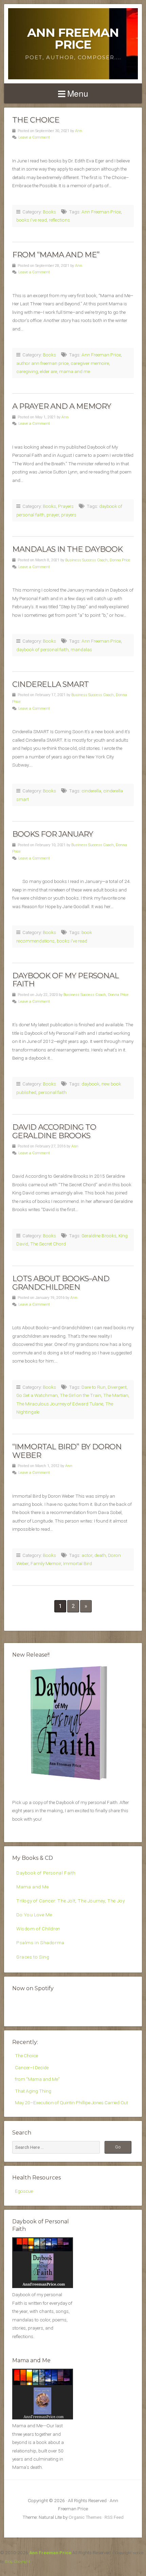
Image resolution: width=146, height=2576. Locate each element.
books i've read (32, 220)
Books (49, 212)
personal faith (52, 1092)
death (100, 1555)
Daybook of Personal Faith (46, 1873)
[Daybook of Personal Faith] (43, 2286)
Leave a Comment (34, 137)
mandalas (81, 649)
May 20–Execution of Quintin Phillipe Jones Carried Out (71, 2103)
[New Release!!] (73, 1783)
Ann (79, 131)
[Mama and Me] (43, 2394)
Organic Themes (85, 2517)
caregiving (27, 371)
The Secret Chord (48, 1244)
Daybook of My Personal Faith (66, 980)
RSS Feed (114, 2517)
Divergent (117, 1387)
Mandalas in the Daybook (67, 549)
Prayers (66, 506)
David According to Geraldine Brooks (54, 1131)
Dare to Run (94, 1387)
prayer (53, 515)
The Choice (36, 120)
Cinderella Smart (50, 684)
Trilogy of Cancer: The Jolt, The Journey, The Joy (70, 1901)
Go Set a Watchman (37, 1395)
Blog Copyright (17, 2561)
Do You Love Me (34, 1915)
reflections (59, 220)
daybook (90, 1084)
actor (87, 1555)
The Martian (116, 1395)
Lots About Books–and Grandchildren (61, 1283)
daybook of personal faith (42, 649)
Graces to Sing (33, 1957)
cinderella (91, 791)
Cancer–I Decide (32, 2067)
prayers (69, 515)
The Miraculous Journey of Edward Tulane (60, 1404)
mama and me (75, 371)
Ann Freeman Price (73, 38)
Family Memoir (46, 1563)
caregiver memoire (90, 363)
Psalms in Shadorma (40, 1943)
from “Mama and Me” (56, 255)
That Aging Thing (33, 2091)
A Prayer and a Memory (62, 406)
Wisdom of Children (38, 1929)
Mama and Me (33, 1887)
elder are (49, 371)
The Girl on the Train (80, 1395)
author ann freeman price (42, 363)
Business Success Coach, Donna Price (98, 560)
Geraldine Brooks (99, 1236)
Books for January (53, 834)
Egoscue (24, 2191)
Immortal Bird (78, 1563)
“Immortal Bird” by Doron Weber (67, 1451)
